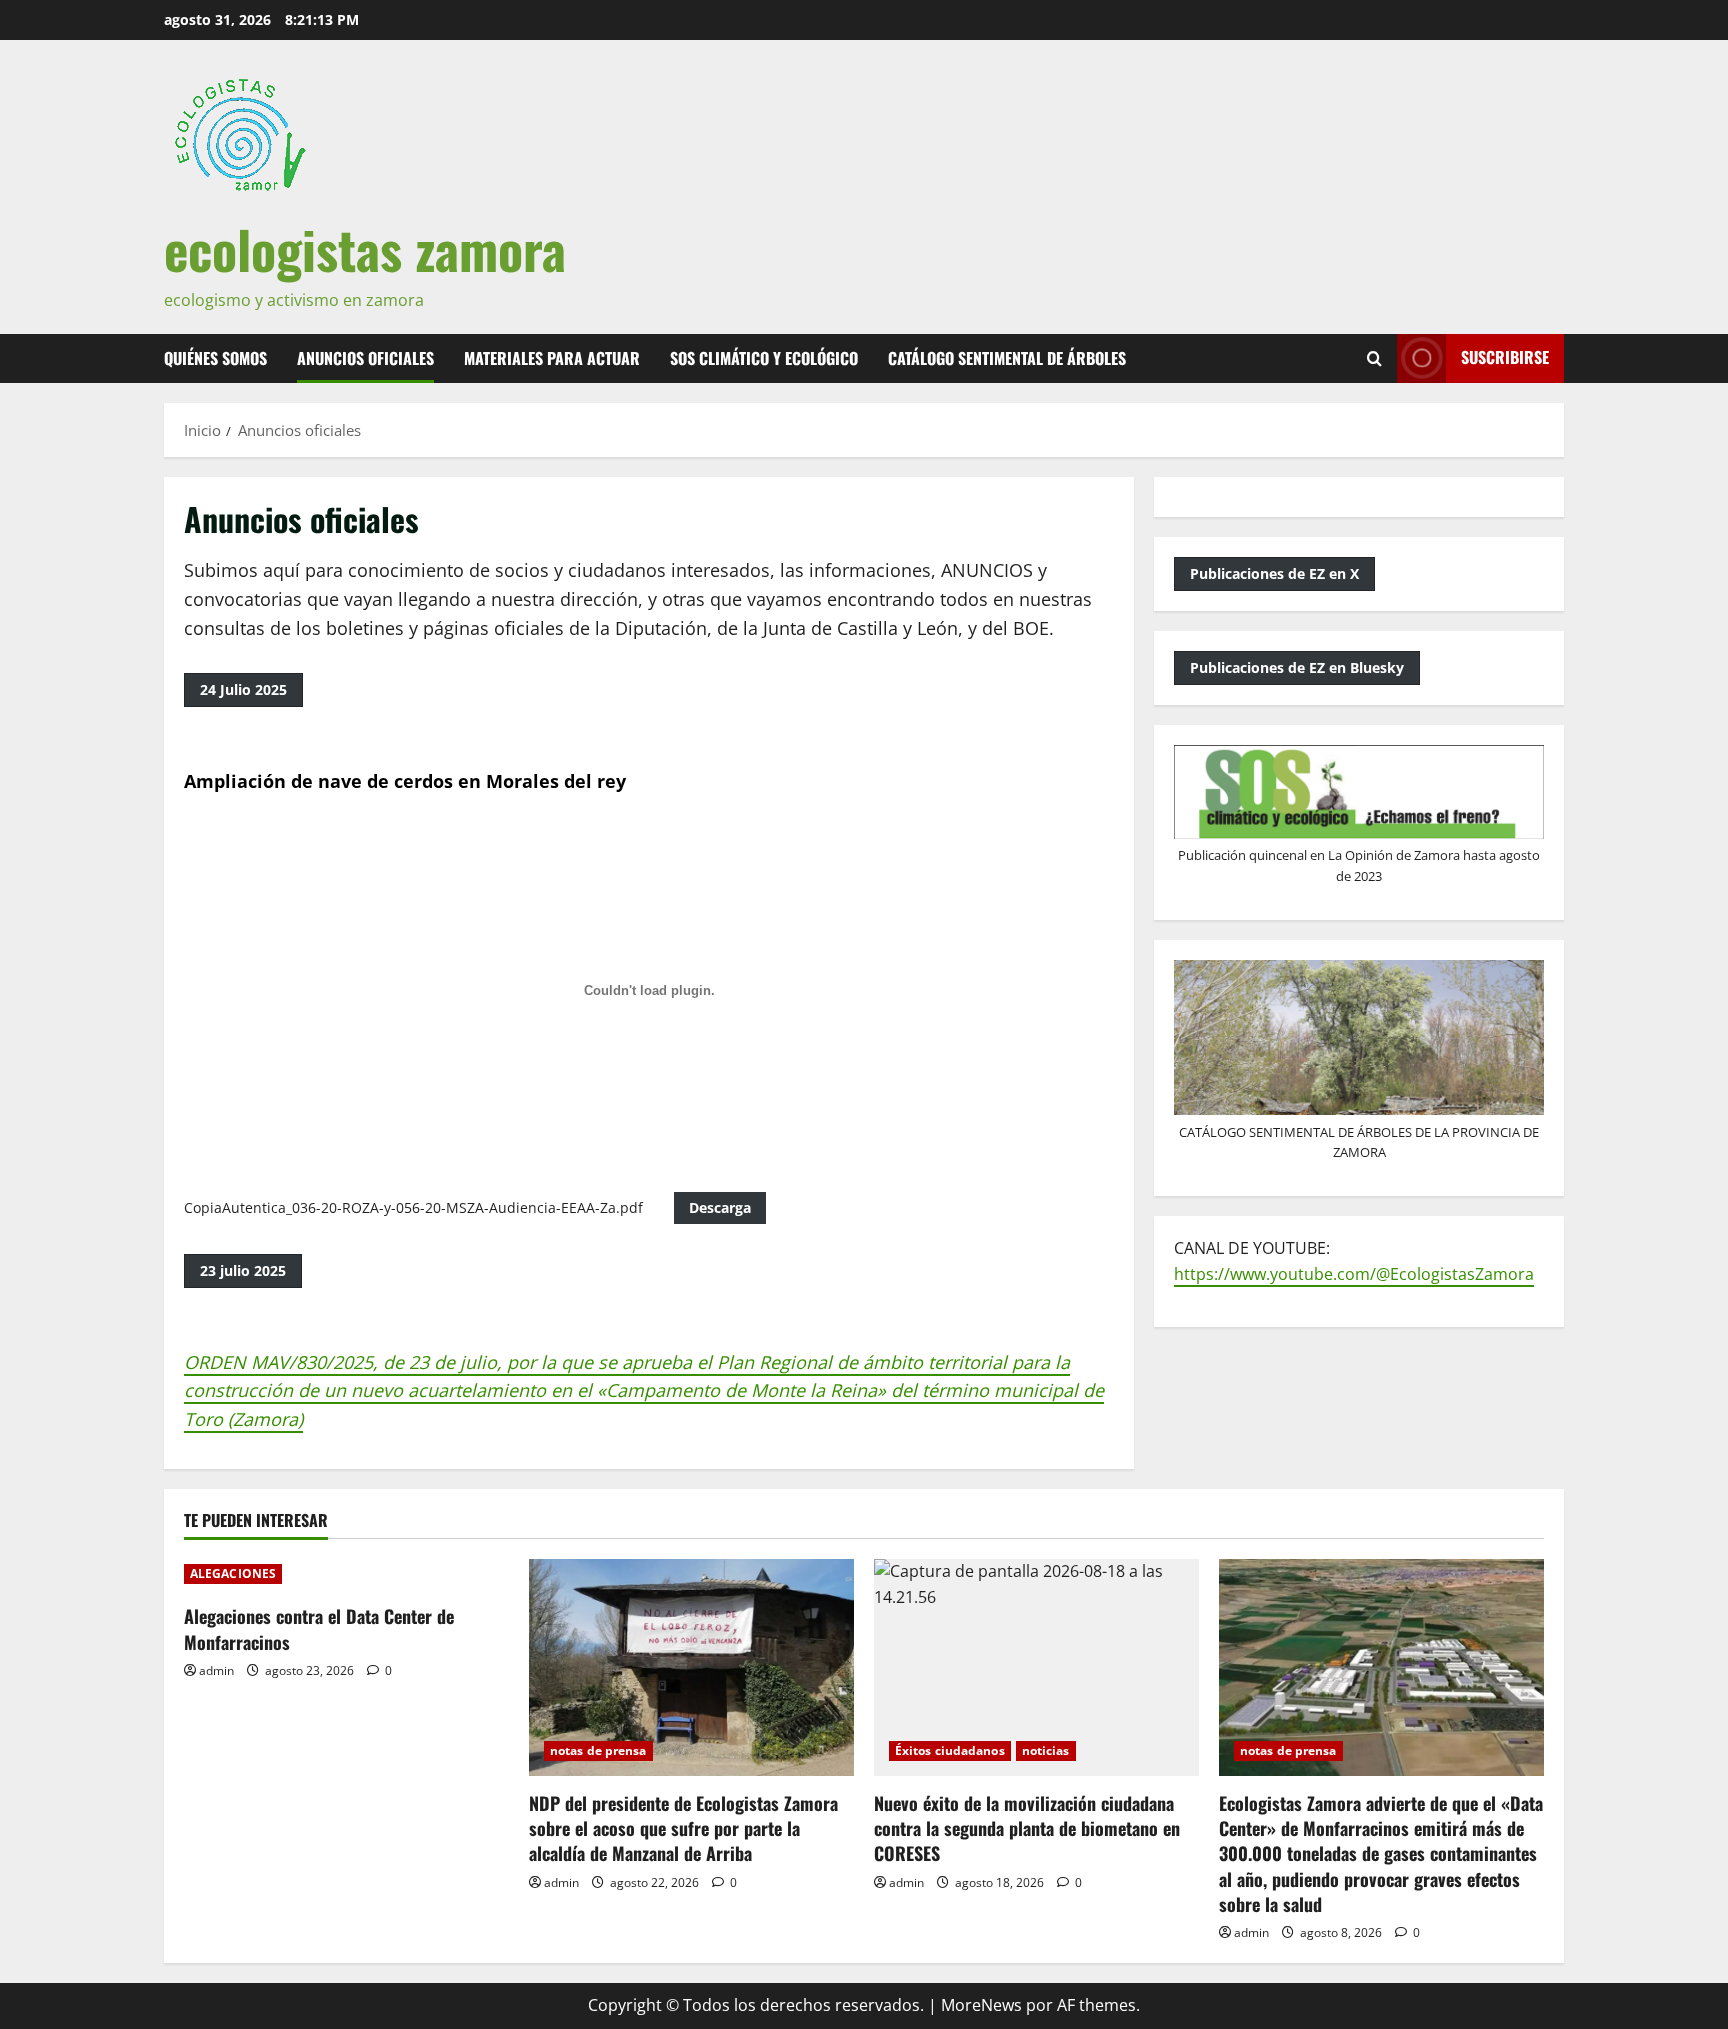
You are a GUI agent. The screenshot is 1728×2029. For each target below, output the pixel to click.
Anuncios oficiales (365, 358)
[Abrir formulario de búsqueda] (1374, 358)
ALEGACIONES (233, 1573)
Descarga (720, 1207)
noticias (1046, 1750)
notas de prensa (598, 1750)
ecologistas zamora (365, 248)
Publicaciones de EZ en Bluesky (1297, 667)
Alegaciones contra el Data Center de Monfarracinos (319, 1628)
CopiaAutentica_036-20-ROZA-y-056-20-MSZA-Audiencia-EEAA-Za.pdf (413, 1207)
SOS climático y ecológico (764, 358)
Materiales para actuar (552, 358)
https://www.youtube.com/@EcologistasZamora (1354, 1274)
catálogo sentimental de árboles (1007, 358)
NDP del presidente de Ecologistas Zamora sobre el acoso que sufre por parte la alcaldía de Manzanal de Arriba (683, 1828)
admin (216, 1670)
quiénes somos (215, 358)
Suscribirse (1505, 357)
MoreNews (981, 2005)
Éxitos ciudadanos (950, 1750)
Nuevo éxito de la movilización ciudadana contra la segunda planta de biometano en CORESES (1027, 1828)
